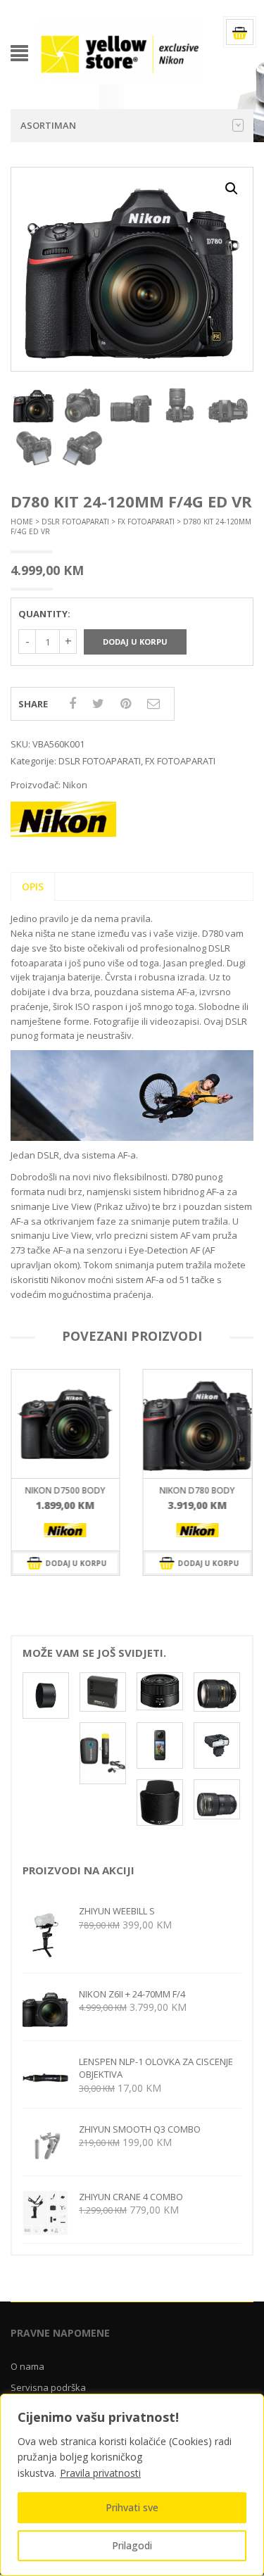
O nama (27, 2366)
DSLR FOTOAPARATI (75, 522)
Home (22, 522)
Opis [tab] (33, 886)
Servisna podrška (48, 2387)
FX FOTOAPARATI (146, 522)
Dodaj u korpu (135, 642)
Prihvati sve (132, 2507)
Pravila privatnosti (100, 2473)
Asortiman (48, 125)
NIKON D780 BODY (65, 1490)
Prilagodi (132, 2545)
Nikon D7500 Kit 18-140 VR (197, 1495)
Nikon (75, 785)
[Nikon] (65, 1530)
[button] (232, 189)
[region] (132, 2485)
